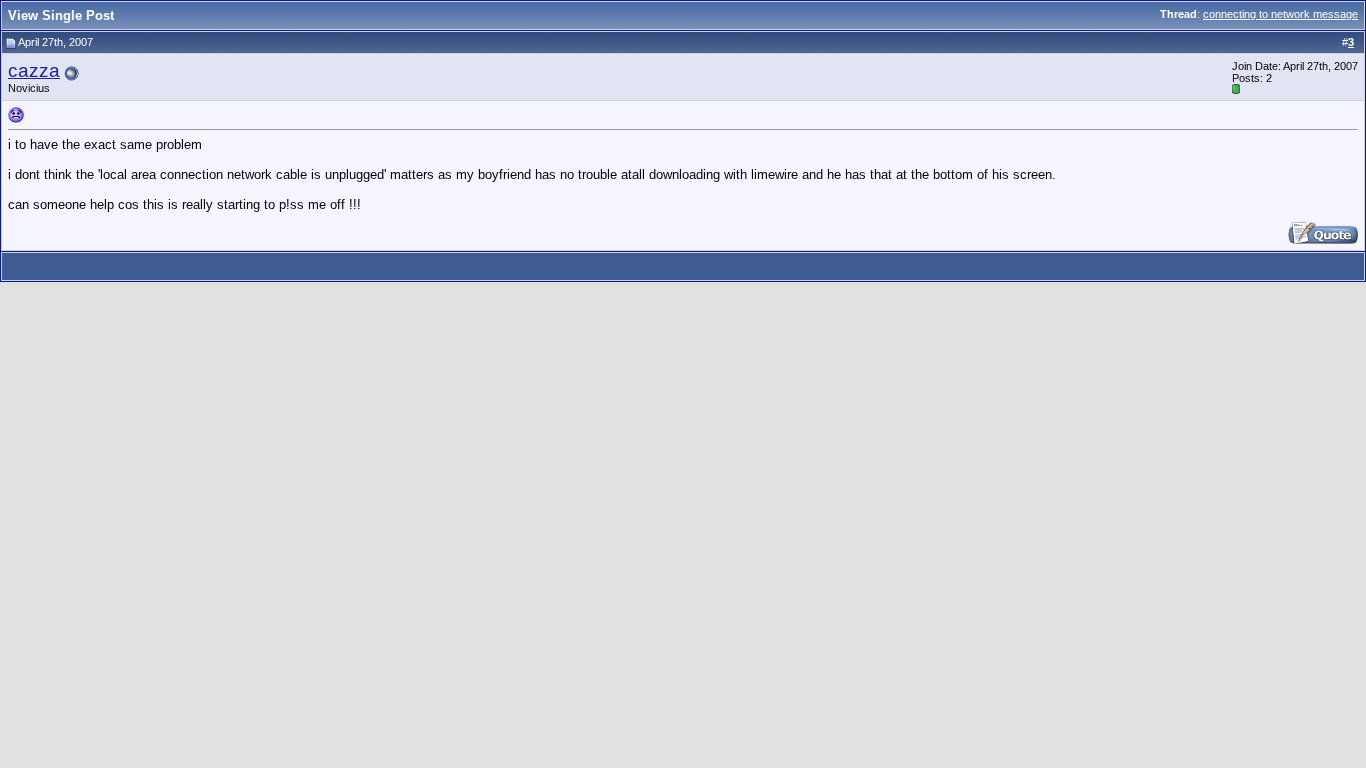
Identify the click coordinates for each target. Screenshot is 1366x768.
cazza (34, 70)
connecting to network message (1280, 14)
